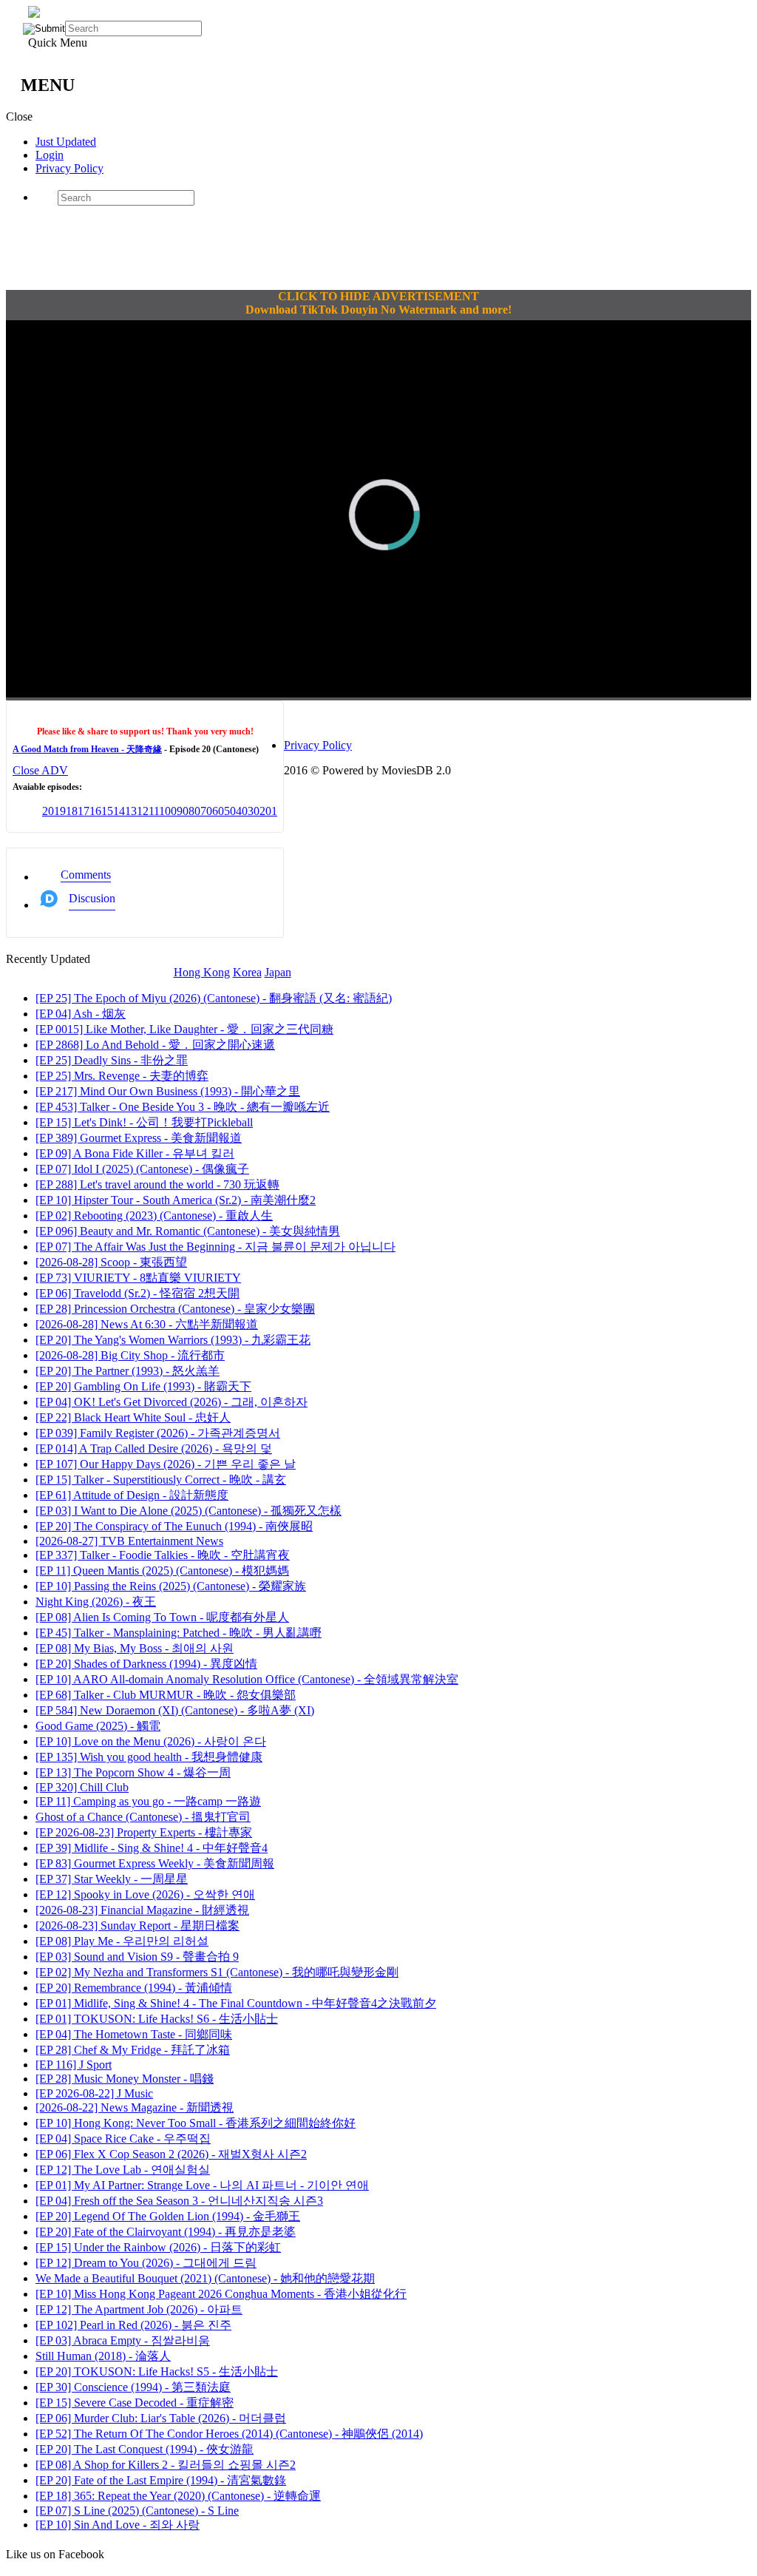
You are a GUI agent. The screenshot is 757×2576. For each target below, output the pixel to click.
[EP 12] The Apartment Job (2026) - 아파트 (139, 2309)
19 (60, 811)
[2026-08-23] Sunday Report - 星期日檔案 (138, 1926)
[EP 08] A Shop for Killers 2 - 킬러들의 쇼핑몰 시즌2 (166, 2465)
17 (84, 811)
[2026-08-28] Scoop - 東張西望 (111, 1262)
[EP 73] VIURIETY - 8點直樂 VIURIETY (138, 1278)
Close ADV (40, 770)
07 (200, 811)
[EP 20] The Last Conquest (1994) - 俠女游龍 (145, 2449)
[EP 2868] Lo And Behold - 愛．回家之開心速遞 (155, 1045)
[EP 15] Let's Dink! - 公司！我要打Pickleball (144, 1122)
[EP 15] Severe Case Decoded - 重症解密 (135, 2403)
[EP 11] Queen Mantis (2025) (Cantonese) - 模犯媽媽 (162, 1571)
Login (50, 155)
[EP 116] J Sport (74, 2065)
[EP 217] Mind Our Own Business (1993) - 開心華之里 (168, 1091)
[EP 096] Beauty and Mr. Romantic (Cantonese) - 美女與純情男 (188, 1231)
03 (248, 811)
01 (271, 811)
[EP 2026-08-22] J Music (94, 2093)
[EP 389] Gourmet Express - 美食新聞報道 (139, 1138)
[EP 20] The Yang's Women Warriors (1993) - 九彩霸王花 (173, 1340)
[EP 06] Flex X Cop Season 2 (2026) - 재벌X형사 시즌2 (171, 2154)
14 (119, 811)
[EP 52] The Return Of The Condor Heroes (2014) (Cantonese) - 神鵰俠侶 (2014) (229, 2434)
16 (95, 811)
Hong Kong (202, 972)
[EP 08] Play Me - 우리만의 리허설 (122, 1941)
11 (154, 811)
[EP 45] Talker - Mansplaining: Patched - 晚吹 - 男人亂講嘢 (179, 1633)
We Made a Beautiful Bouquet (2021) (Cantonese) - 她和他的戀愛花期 (205, 2278)
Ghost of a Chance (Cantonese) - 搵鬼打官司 (143, 1817)
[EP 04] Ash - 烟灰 (81, 1014)
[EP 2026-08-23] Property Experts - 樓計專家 (144, 1832)
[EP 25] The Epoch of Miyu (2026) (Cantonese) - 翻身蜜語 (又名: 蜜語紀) (214, 998)
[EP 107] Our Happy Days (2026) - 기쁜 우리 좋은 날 (166, 1464)
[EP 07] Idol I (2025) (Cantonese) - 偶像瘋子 (142, 1169)
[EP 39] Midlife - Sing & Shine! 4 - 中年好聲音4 (152, 1848)
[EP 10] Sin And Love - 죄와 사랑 (118, 2525)
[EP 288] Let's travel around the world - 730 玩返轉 (157, 1184)
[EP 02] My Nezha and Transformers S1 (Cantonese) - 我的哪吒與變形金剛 (217, 1972)
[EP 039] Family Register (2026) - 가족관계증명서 (158, 1433)
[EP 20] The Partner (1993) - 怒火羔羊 (128, 1371)
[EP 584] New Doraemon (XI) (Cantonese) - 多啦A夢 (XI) (175, 1710)
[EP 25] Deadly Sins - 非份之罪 (112, 1060)
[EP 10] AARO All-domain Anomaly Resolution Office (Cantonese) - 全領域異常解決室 (247, 1679)
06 (212, 811)
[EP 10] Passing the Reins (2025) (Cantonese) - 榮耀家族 (171, 1586)
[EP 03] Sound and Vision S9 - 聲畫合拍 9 (137, 1957)
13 (131, 811)
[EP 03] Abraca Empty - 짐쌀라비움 (123, 2340)
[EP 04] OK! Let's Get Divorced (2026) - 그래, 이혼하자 (172, 1402)
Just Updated (66, 142)
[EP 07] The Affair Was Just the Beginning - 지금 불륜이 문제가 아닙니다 (215, 1247)
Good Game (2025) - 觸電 (98, 1726)
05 (224, 811)
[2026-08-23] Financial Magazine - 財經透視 (142, 1910)
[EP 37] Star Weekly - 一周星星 (112, 1879)
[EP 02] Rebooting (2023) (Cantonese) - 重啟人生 (154, 1216)
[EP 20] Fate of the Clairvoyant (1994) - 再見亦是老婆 (166, 2232)
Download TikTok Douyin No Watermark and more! (378, 310)
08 (189, 811)
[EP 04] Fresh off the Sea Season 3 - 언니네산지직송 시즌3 (179, 2201)
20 (48, 811)
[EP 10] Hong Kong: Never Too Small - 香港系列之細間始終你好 (196, 2123)
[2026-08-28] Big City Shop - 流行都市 (130, 1355)
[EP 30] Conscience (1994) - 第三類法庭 (133, 2387)
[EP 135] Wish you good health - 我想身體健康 (149, 1757)
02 (259, 811)
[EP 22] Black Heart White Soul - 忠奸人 (133, 1417)
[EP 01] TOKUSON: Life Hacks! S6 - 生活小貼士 (157, 2019)
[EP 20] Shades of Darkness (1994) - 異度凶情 (146, 1664)
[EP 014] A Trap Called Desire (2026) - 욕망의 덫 (154, 1448)
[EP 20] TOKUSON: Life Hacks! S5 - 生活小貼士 (157, 2372)
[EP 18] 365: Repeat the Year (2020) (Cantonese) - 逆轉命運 (178, 2496)
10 (165, 811)
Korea (247, 972)
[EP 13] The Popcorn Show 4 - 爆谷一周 (133, 1772)
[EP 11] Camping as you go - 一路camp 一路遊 (148, 1801)
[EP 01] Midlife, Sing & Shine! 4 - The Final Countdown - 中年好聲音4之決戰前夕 (236, 2003)
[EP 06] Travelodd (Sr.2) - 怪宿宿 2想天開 (138, 1293)
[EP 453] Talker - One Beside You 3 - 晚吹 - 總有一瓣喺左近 (183, 1107)
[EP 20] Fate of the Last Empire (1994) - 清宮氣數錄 (161, 2480)
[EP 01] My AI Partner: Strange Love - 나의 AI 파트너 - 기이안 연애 (202, 2185)
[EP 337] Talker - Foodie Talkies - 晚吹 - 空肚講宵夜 (163, 1555)
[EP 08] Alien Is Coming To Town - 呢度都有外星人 (162, 1617)
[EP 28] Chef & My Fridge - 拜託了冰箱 (133, 2050)
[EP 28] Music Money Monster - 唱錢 (125, 2079)
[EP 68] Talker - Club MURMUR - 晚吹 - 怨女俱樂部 (166, 1695)
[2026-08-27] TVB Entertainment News (129, 1541)
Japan (278, 972)
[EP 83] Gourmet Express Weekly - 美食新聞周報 (155, 1863)
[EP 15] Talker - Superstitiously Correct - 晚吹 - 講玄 (161, 1480)
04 (236, 811)
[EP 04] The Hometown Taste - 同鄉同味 (134, 2034)
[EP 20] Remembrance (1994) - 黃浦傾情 (134, 1988)
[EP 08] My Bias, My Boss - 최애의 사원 (135, 1648)
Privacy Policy (69, 168)
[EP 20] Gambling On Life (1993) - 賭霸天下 (143, 1386)
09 (177, 811)
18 (72, 811)
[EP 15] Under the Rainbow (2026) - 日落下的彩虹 (158, 2247)
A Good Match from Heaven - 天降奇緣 (87, 749)
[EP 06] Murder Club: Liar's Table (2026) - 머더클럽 (161, 2418)
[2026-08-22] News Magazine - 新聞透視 (135, 2107)
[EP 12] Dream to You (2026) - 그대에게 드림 (146, 2263)
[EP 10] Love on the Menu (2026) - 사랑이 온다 (151, 1741)
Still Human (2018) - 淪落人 (103, 2356)
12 (143, 811)
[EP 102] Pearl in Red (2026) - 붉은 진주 (133, 2325)
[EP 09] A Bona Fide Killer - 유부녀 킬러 (135, 1153)
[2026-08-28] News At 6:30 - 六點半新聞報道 (147, 1324)
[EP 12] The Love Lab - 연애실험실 (123, 2170)
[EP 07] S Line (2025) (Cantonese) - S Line (137, 2511)
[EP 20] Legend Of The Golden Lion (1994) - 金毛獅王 (168, 2216)
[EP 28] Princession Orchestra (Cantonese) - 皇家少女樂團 (175, 1309)
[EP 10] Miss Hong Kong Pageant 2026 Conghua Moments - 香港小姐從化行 (221, 2294)
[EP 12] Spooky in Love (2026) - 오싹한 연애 (145, 1894)
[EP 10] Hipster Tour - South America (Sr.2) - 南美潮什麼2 (176, 1200)
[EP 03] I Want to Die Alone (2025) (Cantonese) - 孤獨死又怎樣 (189, 1511)
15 (107, 811)
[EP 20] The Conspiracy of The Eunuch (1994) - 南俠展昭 (174, 1526)
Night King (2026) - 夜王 (96, 1602)
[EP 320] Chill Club (82, 1787)
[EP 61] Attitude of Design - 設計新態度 (132, 1495)
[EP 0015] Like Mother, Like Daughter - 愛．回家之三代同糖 (184, 1029)
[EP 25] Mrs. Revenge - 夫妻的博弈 (122, 1076)
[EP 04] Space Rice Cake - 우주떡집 (123, 2139)
